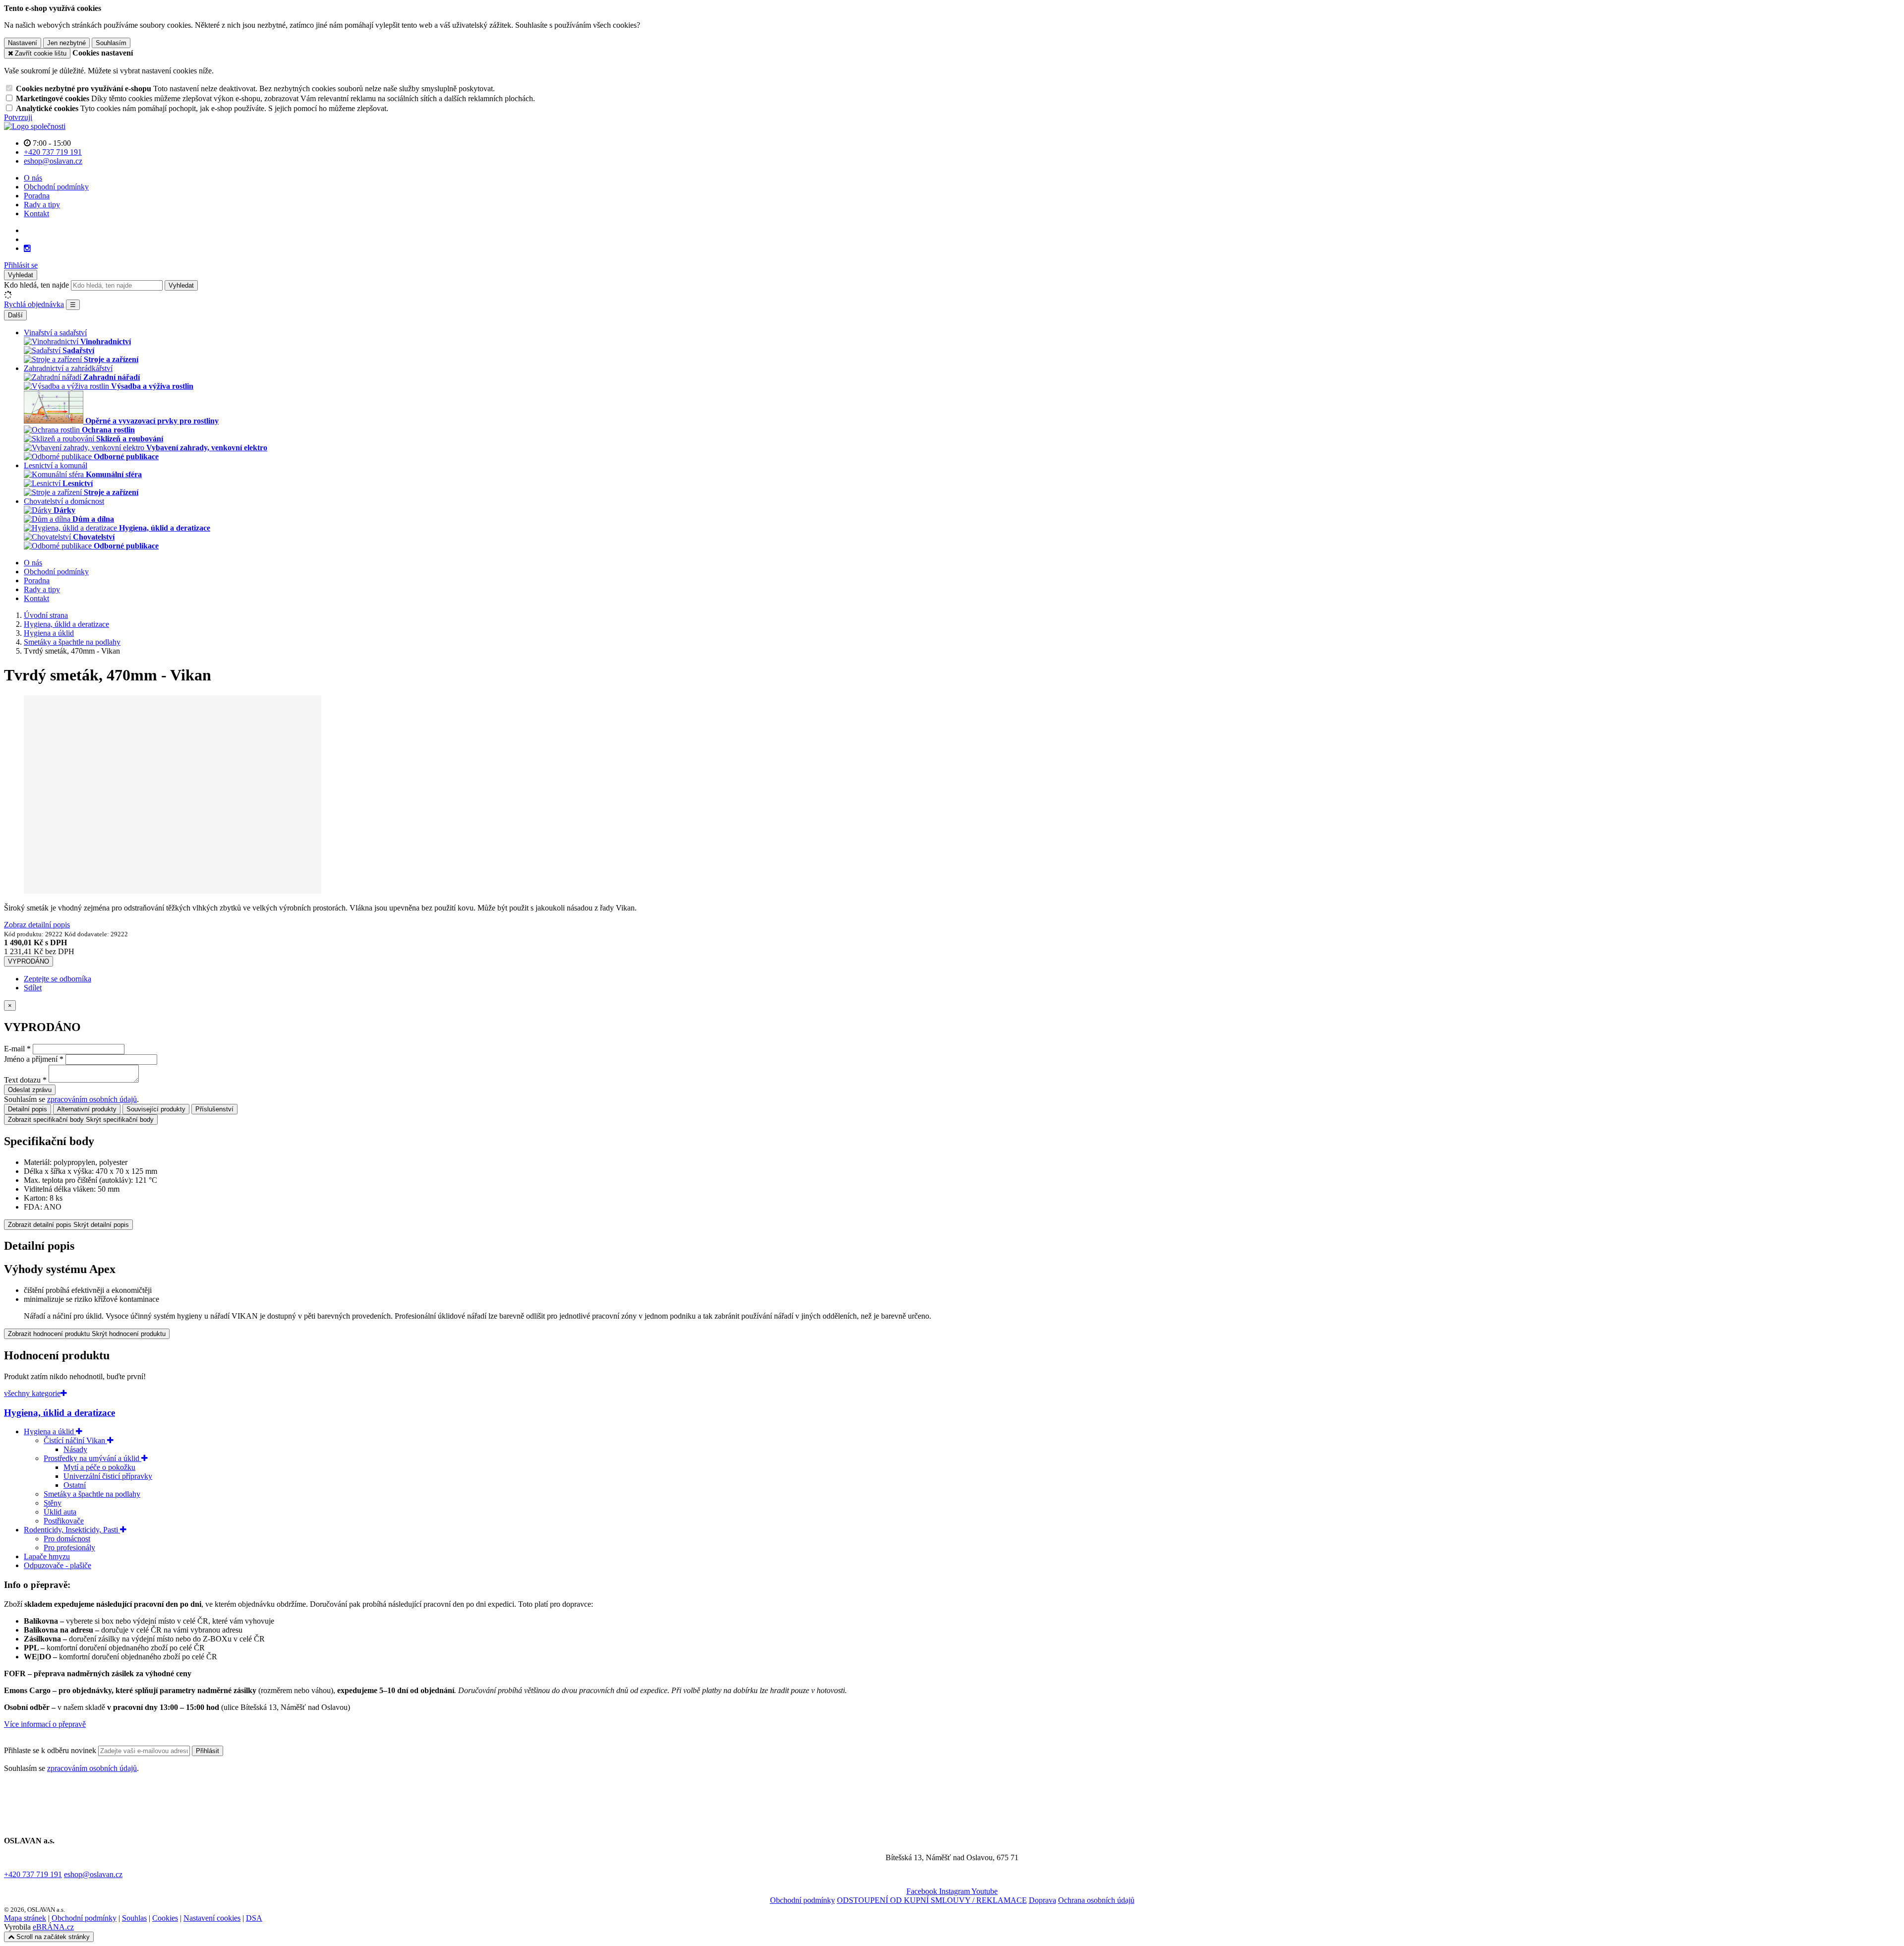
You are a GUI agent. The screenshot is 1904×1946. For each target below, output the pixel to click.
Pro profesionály (69, 1548)
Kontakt (36, 213)
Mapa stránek (25, 1918)
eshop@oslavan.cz (93, 1874)
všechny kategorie (32, 1393)
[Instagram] (27, 248)
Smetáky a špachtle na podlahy (92, 1494)
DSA (254, 1918)
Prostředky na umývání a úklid (92, 1458)
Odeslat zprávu (30, 1090)
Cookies (165, 1918)
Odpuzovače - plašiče (58, 1565)
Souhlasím (111, 43)
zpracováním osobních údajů (92, 1099)
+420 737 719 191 (33, 1874)
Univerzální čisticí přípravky (108, 1476)
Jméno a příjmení (31, 1059)
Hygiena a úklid (50, 1431)
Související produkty (156, 1109)
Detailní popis (28, 1109)
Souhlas (134, 1918)
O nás (33, 178)
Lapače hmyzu (47, 1556)
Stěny (53, 1503)
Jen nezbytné (66, 43)
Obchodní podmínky (56, 187)
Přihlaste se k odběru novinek (51, 1750)
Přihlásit (208, 1751)
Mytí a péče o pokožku (99, 1467)
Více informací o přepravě (45, 1724)
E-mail (14, 1049)
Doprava (1042, 1900)
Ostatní (75, 1485)
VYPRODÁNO (29, 961)
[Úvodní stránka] (35, 126)
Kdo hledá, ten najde (36, 285)
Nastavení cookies (212, 1918)
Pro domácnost (67, 1539)
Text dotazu (22, 1080)
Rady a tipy (42, 205)
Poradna (37, 196)
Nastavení (23, 43)
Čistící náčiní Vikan (75, 1440)
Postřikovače (64, 1521)
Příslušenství (214, 1109)
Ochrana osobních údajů (1096, 1900)
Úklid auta (60, 1512)
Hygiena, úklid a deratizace (59, 1413)
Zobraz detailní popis (37, 925)
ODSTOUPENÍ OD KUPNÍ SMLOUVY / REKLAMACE (932, 1900)
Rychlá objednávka (34, 304)
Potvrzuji (18, 117)
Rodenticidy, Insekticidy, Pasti (72, 1530)
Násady (75, 1449)
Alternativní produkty (87, 1109)
